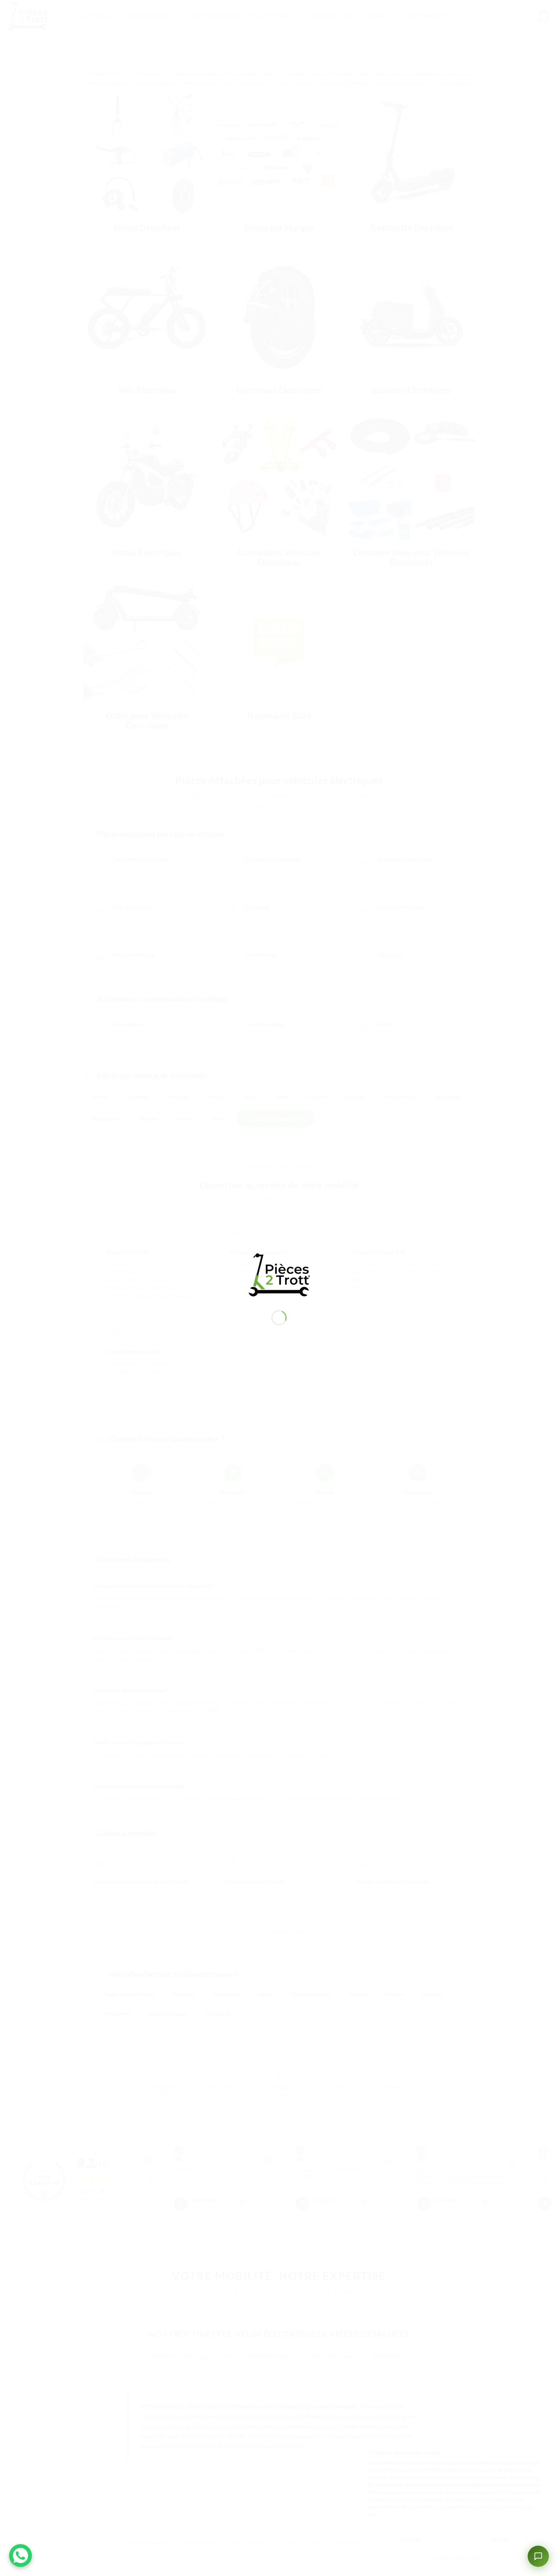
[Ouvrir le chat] (538, 2556)
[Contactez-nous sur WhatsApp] (20, 2556)
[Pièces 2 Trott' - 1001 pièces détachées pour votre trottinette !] (279, 1274)
